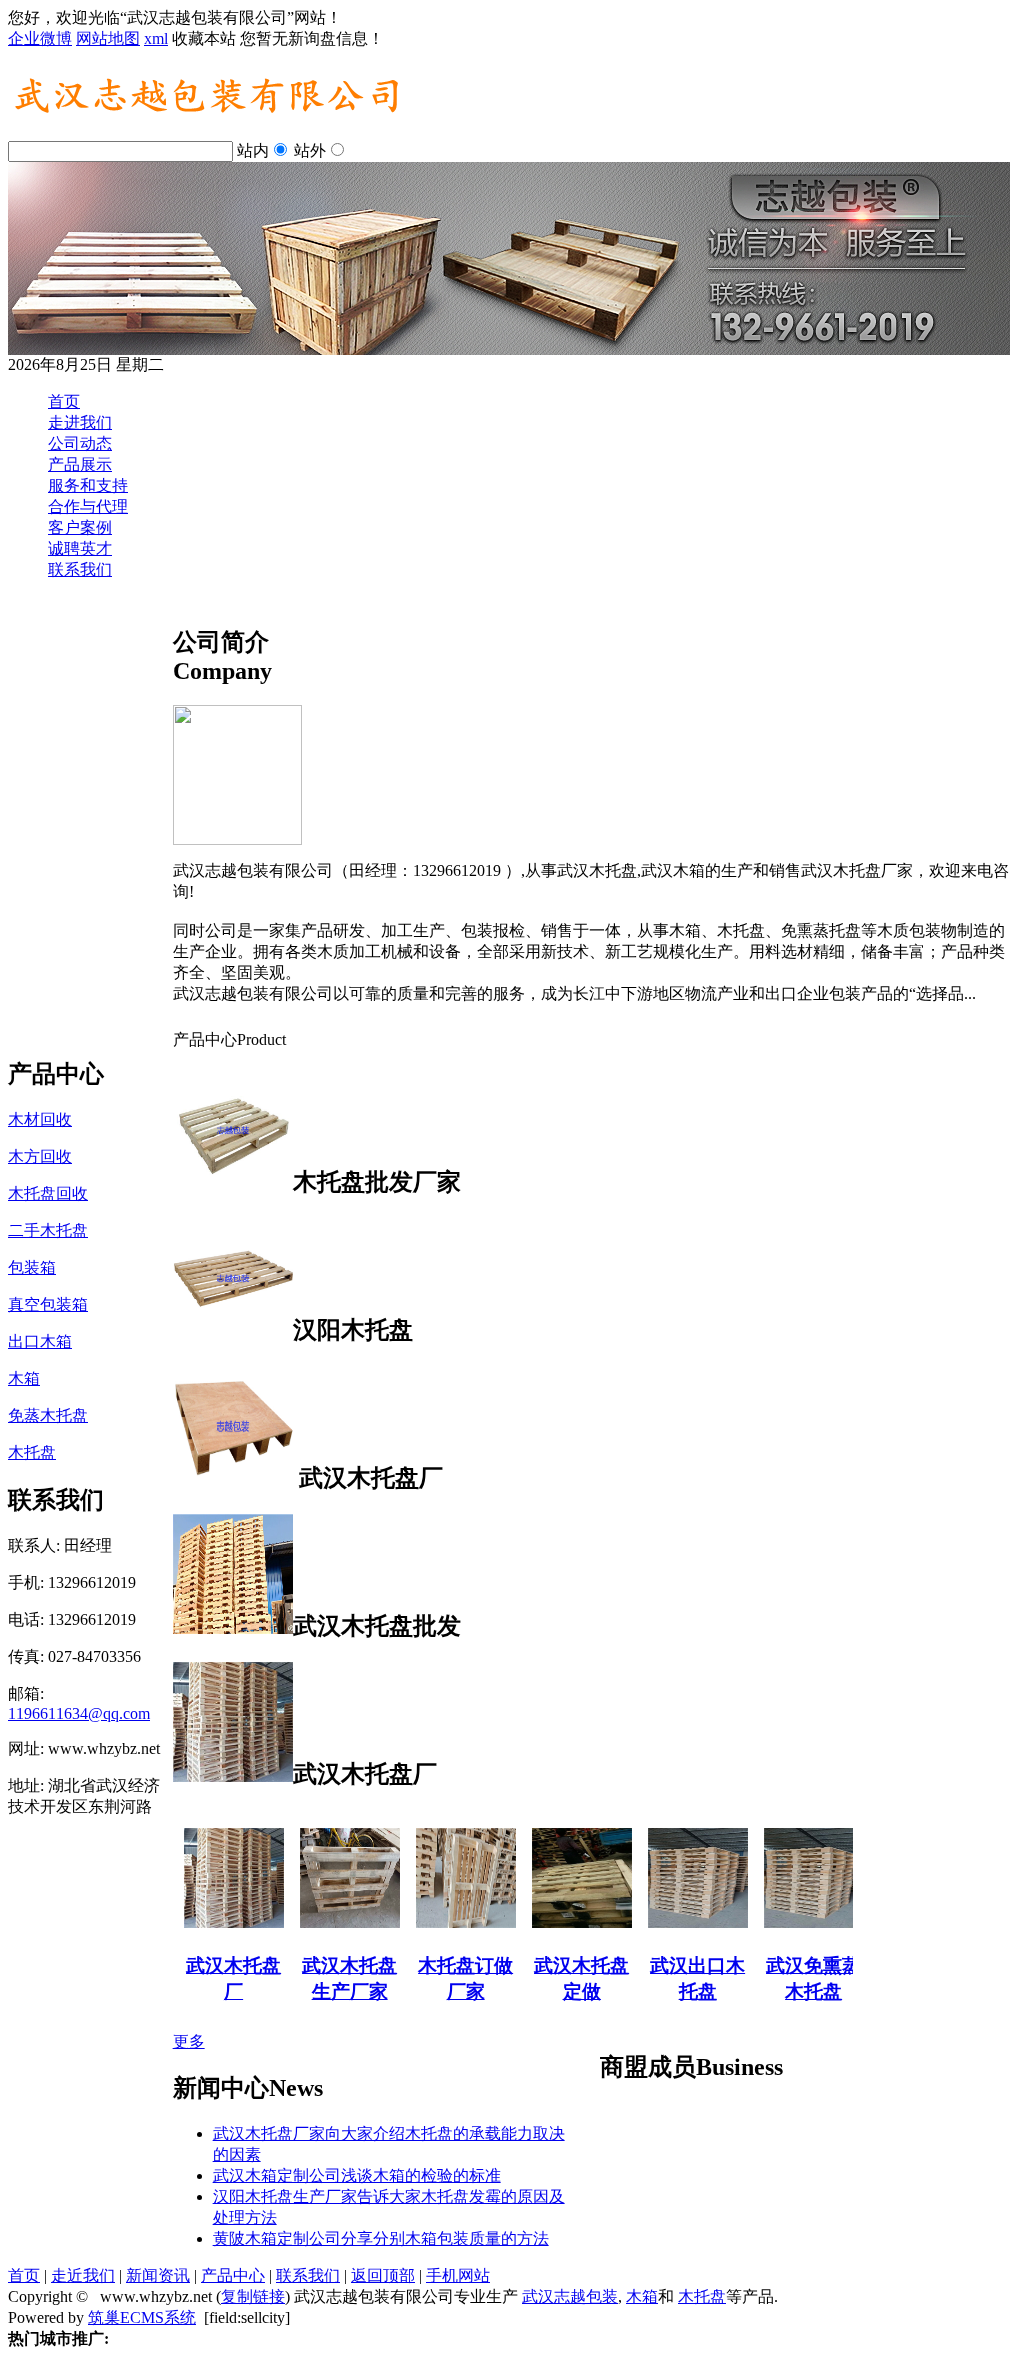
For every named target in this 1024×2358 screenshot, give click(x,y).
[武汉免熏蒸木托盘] (795, 1922)
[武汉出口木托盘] (679, 1922)
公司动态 (80, 443)
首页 (64, 401)
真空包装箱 (48, 1304)
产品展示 (80, 464)
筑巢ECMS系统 (142, 2317)
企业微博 (40, 38)
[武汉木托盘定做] (563, 1922)
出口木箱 (40, 1341)
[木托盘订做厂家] (447, 1922)
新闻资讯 (158, 2275)
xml (156, 38)
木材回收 (40, 1119)
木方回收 (40, 1156)
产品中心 (233, 2275)
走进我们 (80, 422)
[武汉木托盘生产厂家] (331, 1922)
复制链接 (253, 2296)
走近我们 (83, 2275)
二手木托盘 (48, 1230)
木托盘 (32, 1452)
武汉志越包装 (570, 2296)
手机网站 (458, 2275)
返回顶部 (383, 2275)
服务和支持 (88, 485)
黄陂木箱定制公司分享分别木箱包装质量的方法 (381, 2238)
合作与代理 (88, 506)
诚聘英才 (80, 548)
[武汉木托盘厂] (215, 1922)
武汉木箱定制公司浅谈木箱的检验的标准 (357, 2175)
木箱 (24, 1378)
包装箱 (32, 1267)
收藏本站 (204, 38)
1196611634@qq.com (79, 1713)
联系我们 (80, 569)
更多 (189, 2041)
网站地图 (108, 38)
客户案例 (80, 527)
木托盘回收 (48, 1193)
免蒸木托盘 (48, 1415)
